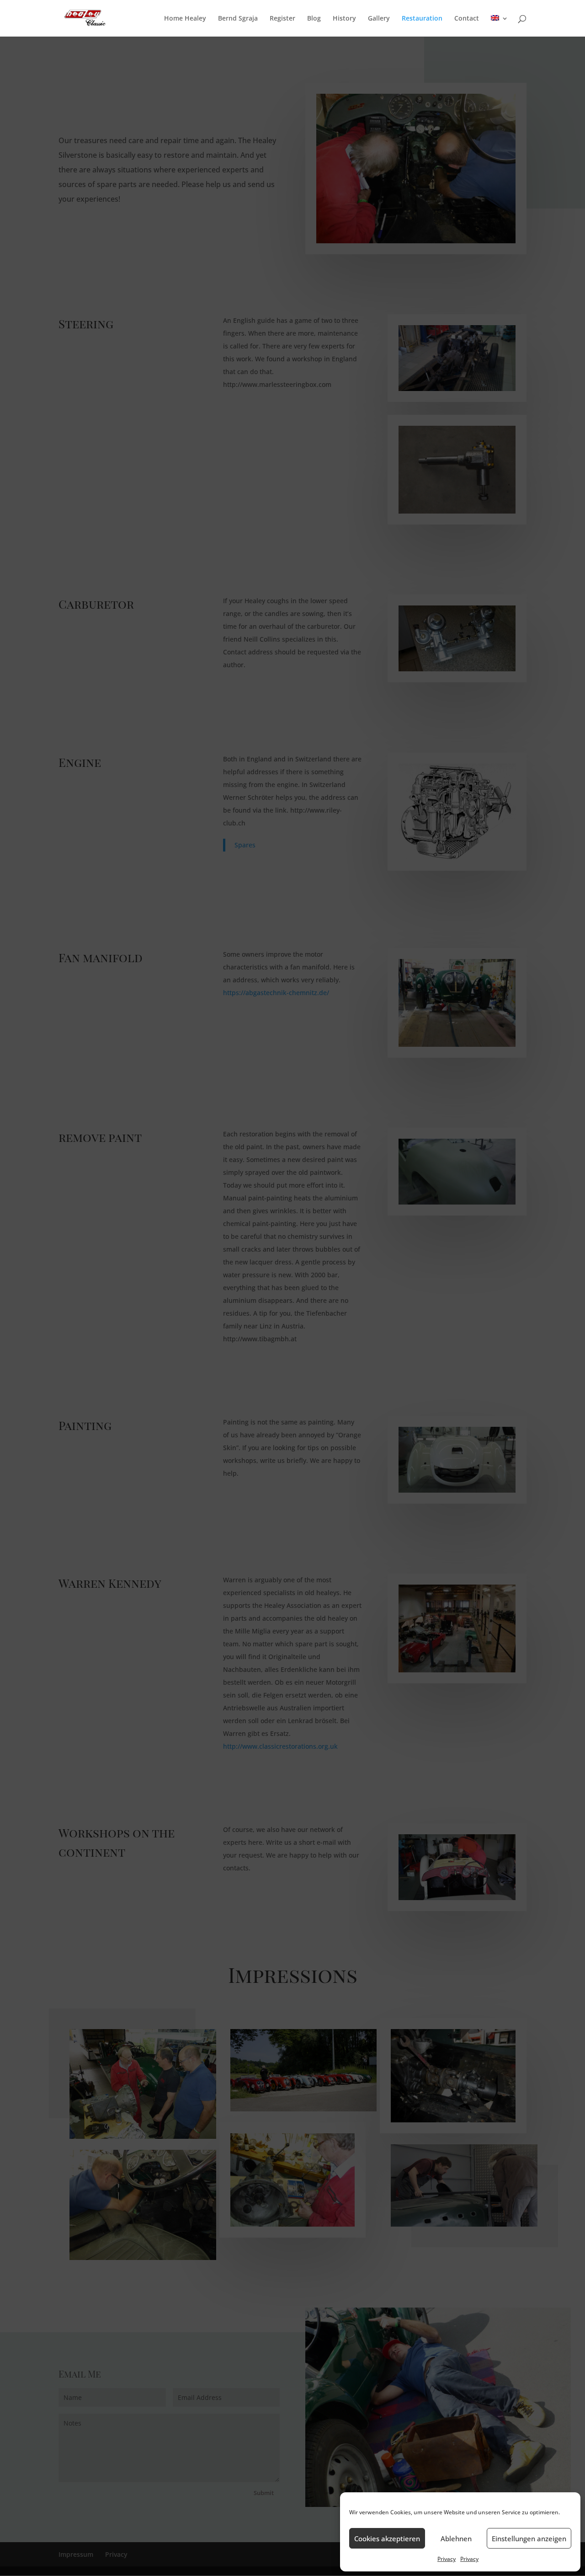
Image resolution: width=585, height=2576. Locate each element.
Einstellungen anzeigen (529, 2539)
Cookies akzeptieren (387, 2539)
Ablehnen (456, 2539)
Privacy (447, 2559)
